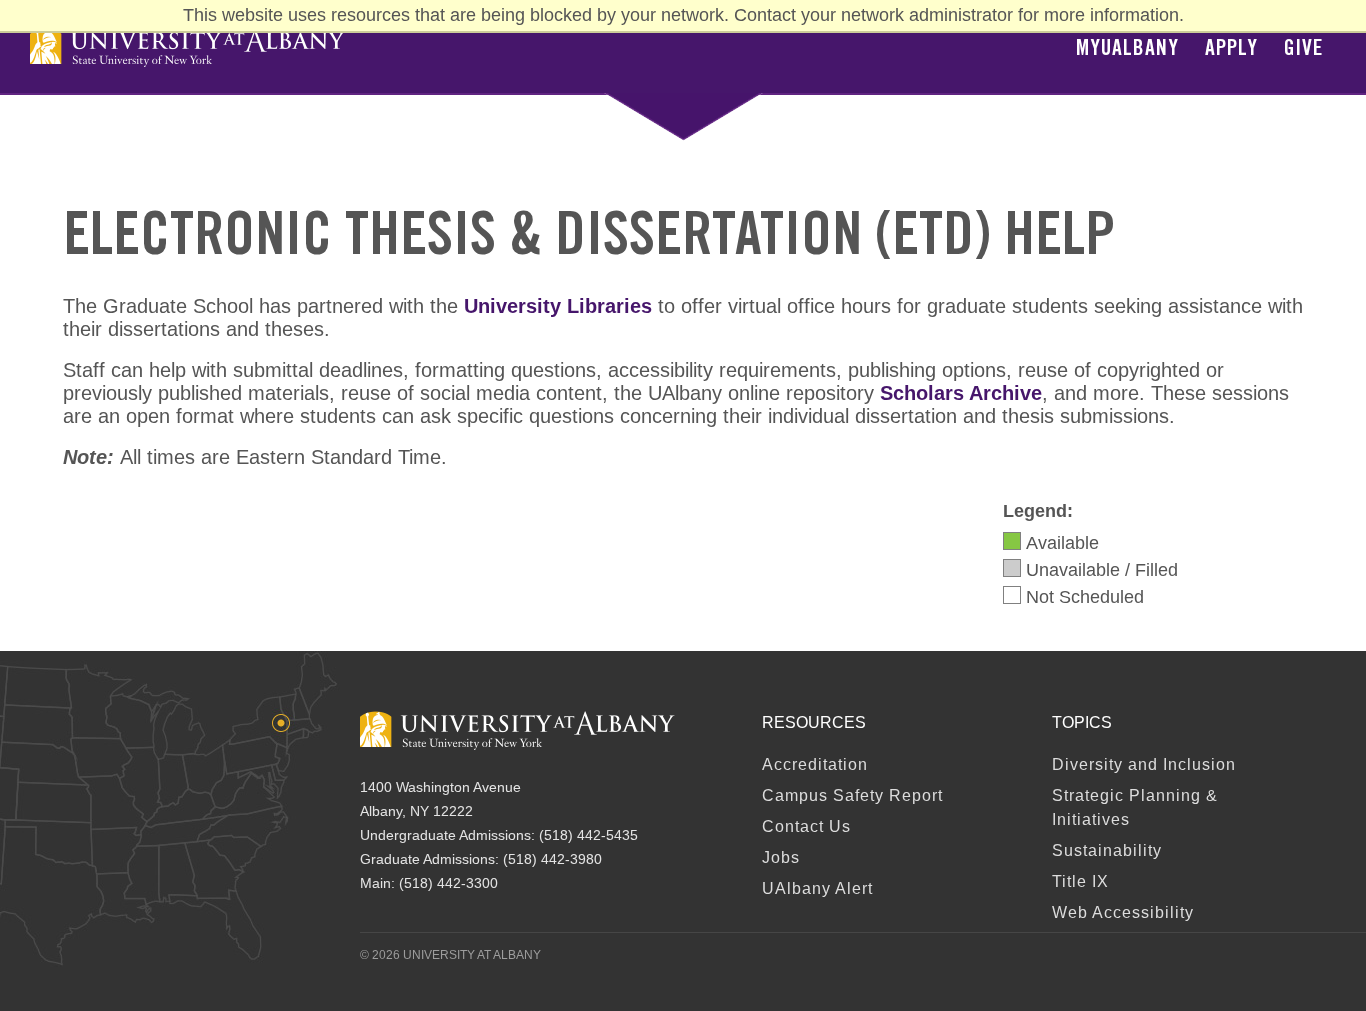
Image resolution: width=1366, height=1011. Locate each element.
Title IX (1080, 881)
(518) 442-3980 (552, 859)
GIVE (1303, 50)
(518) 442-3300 (448, 883)
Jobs (781, 857)
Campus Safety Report (852, 795)
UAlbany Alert (817, 888)
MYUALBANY (1127, 50)
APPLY (1231, 50)
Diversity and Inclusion (1144, 764)
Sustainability (1107, 850)
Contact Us (806, 826)
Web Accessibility (1123, 912)
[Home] (187, 47)
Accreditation (815, 764)
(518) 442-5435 (588, 835)
